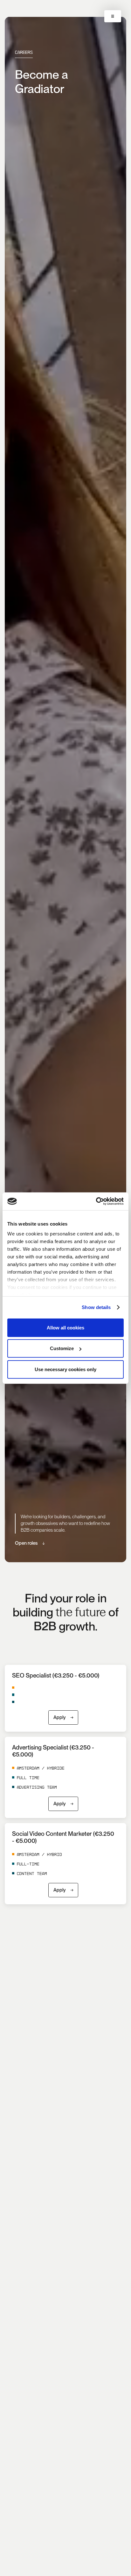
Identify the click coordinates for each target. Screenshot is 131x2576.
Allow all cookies (65, 1327)
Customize (62, 1348)
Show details (96, 1307)
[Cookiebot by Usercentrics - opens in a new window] (96, 1201)
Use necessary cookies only (65, 1369)
